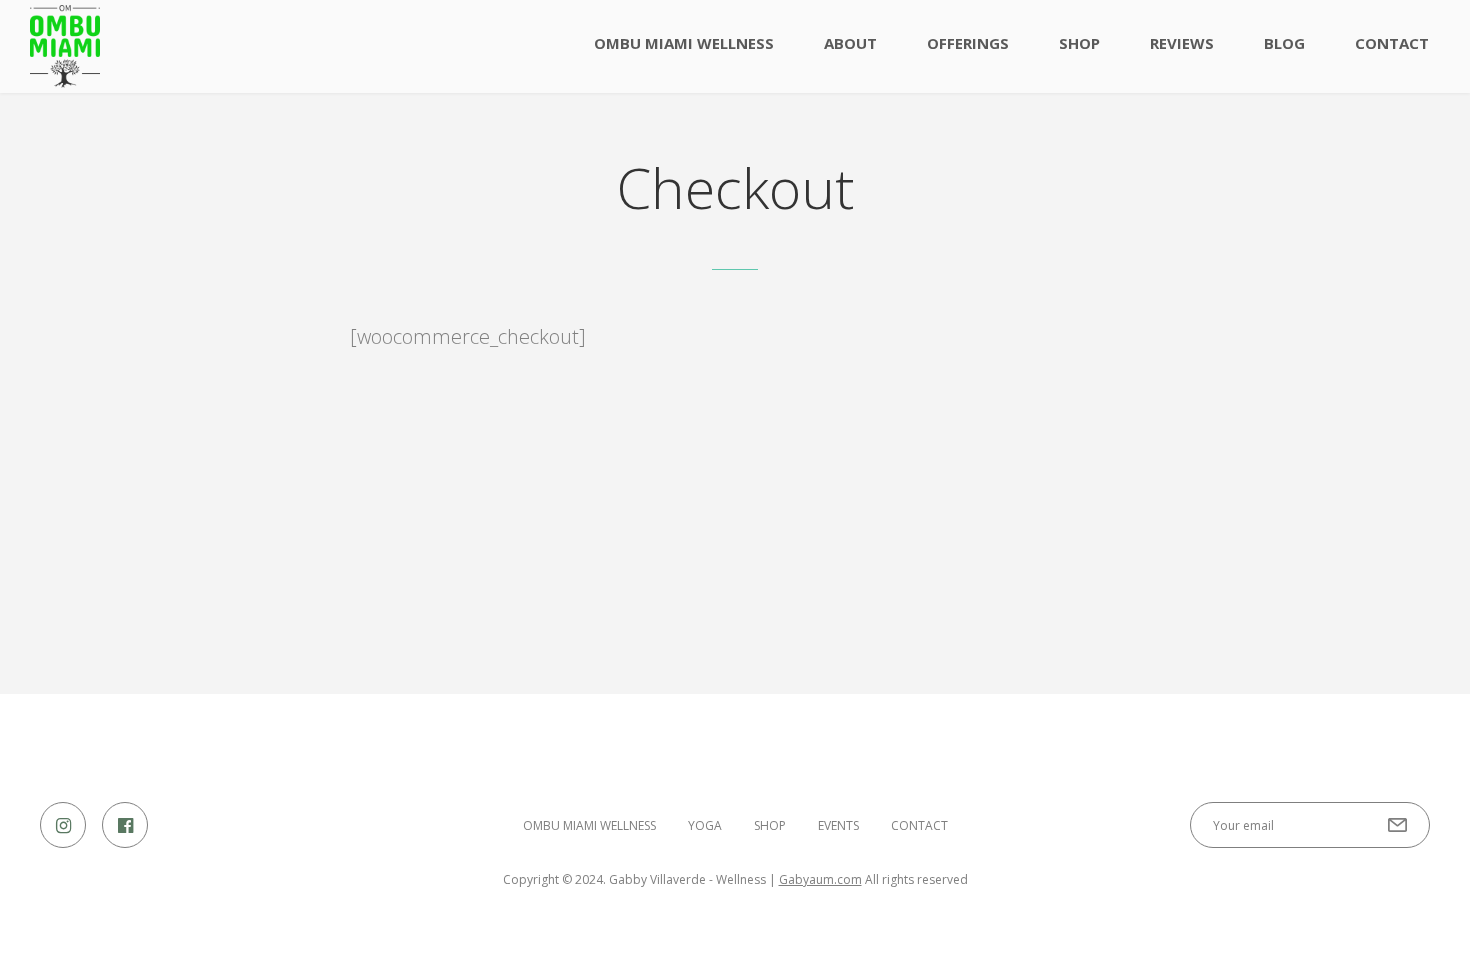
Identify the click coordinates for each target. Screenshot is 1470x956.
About (850, 43)
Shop (1079, 43)
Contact (1392, 43)
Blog (1284, 43)
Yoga (705, 826)
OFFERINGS (968, 43)
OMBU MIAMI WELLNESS (684, 43)
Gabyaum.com (820, 879)
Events (838, 826)
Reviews (1182, 43)
